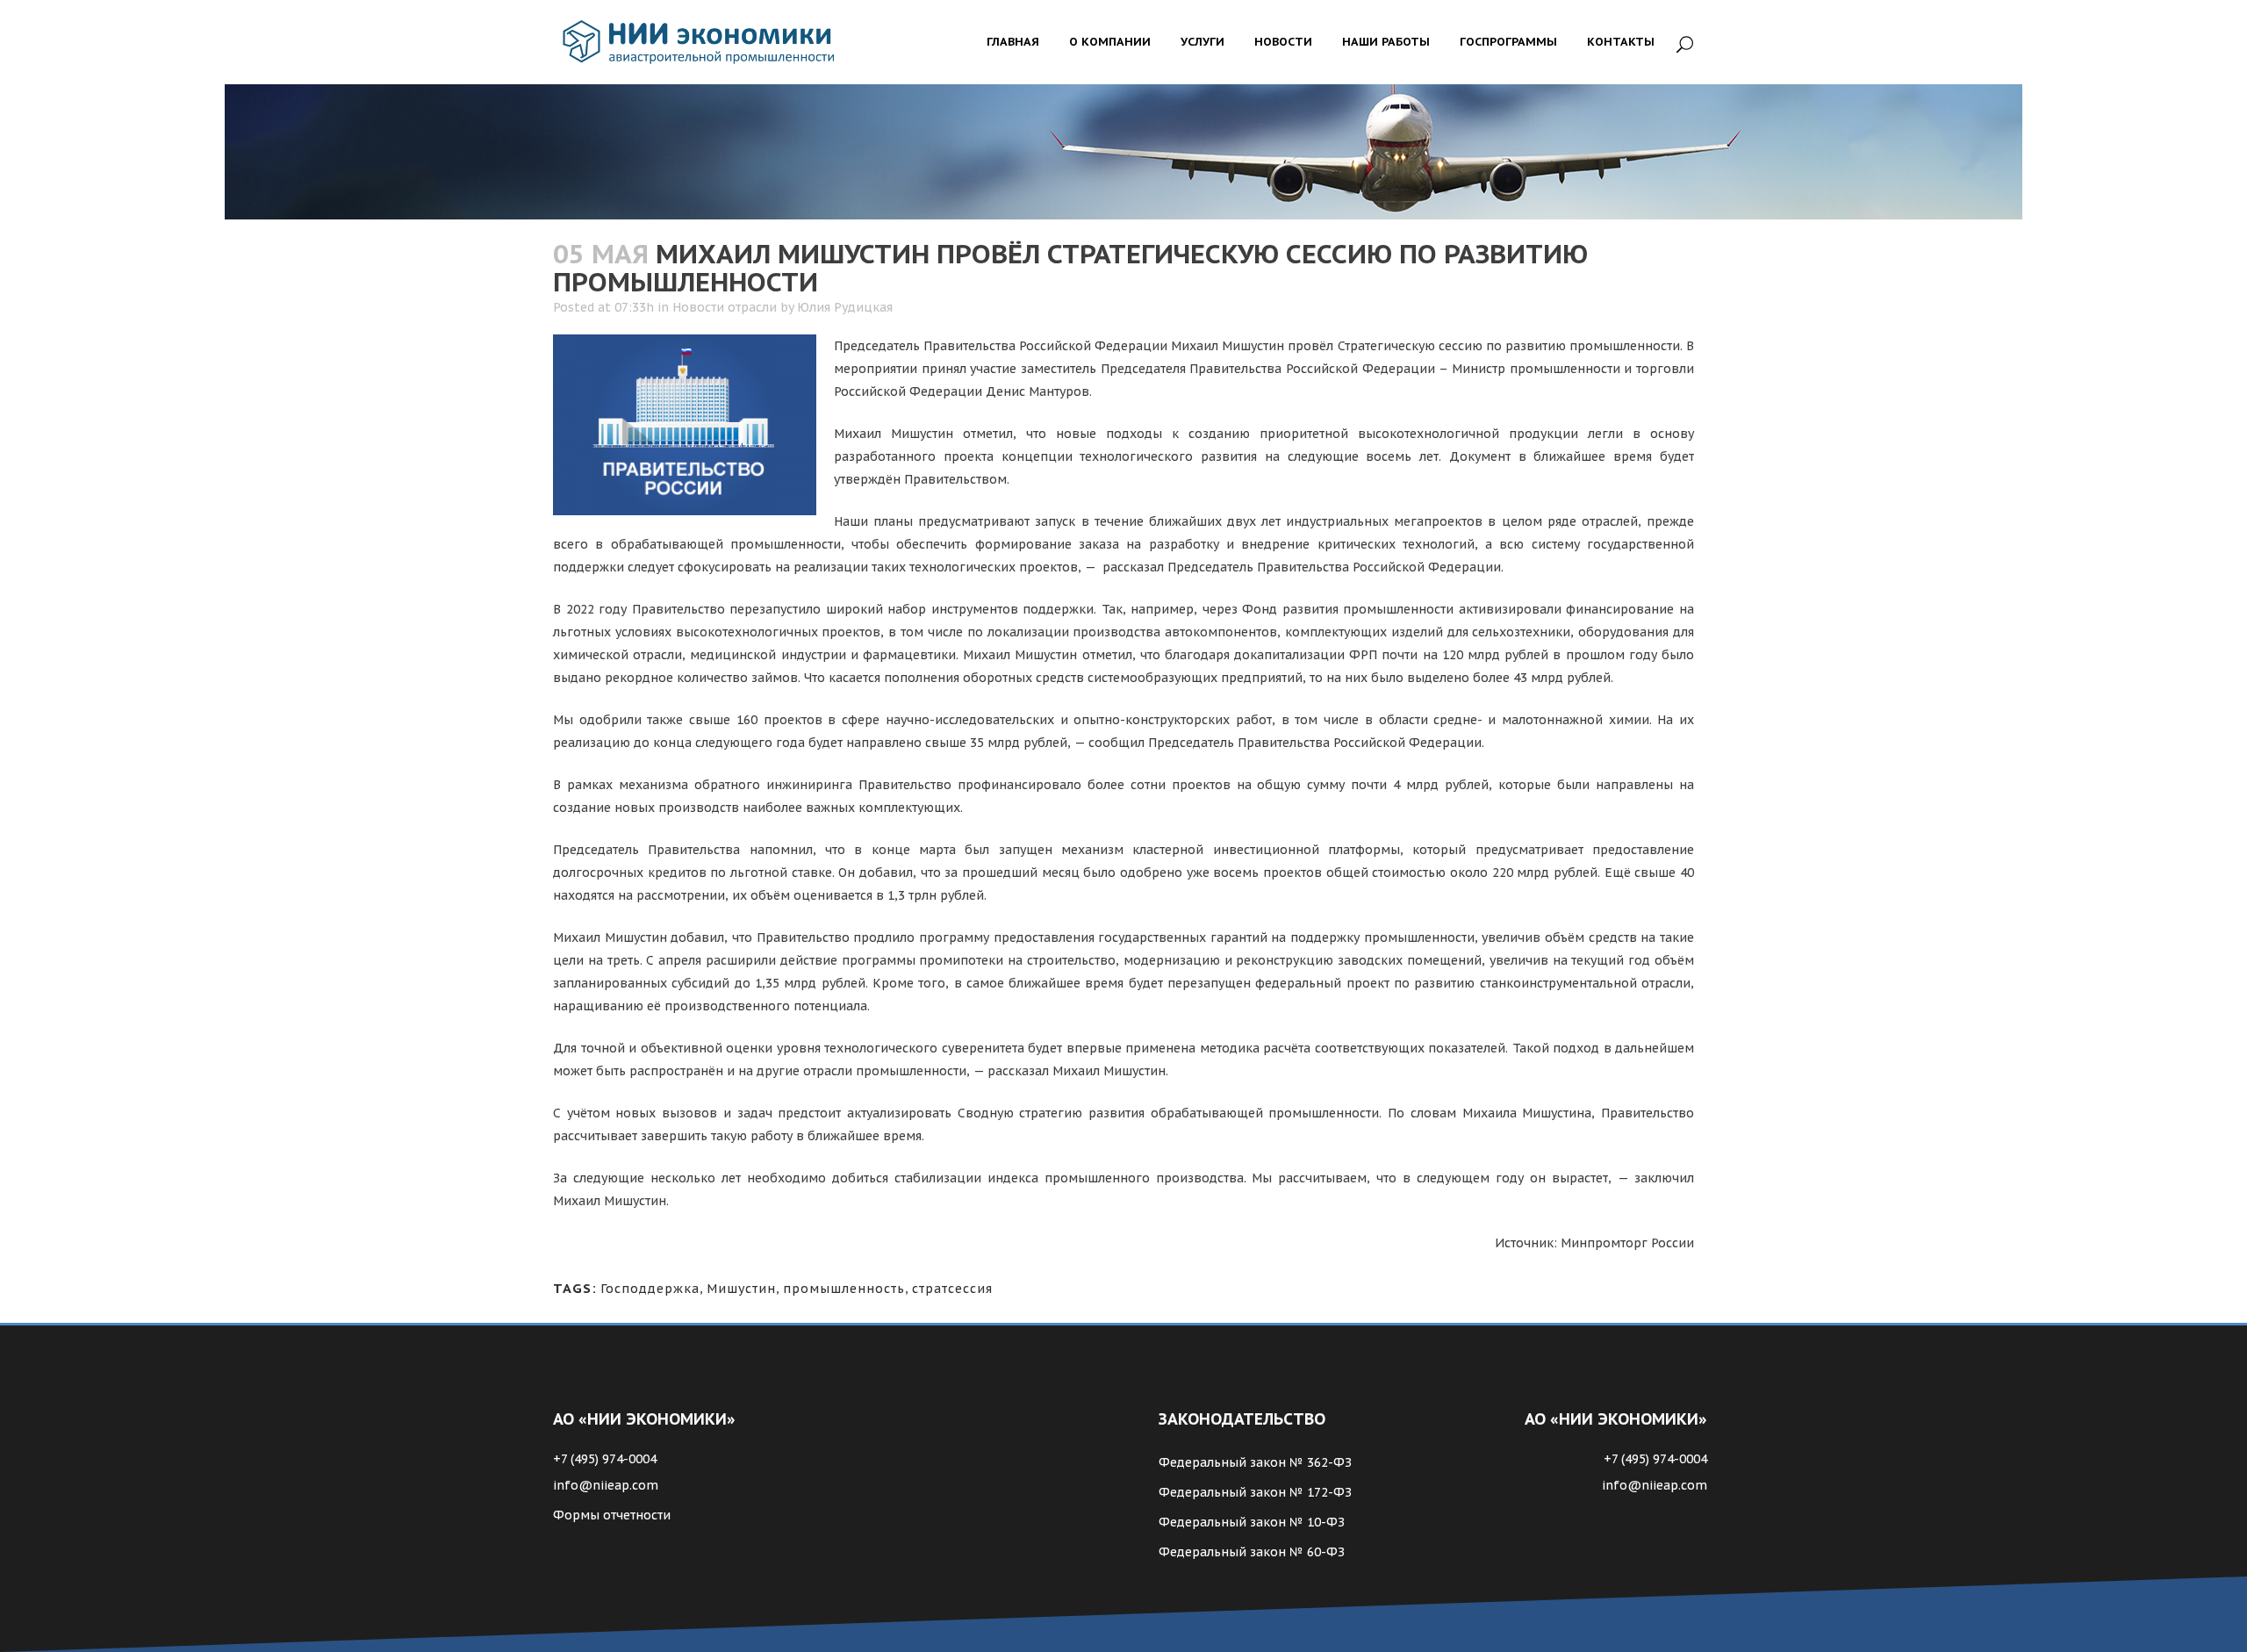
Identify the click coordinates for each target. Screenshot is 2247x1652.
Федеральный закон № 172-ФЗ (1255, 1492)
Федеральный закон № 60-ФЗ (1252, 1552)
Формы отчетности (612, 1515)
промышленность (844, 1289)
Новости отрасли (725, 307)
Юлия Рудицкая (845, 307)
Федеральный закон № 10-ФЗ (1252, 1522)
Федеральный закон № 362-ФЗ (1255, 1462)
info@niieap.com (606, 1485)
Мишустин (741, 1289)
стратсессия (952, 1289)
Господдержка (650, 1289)
